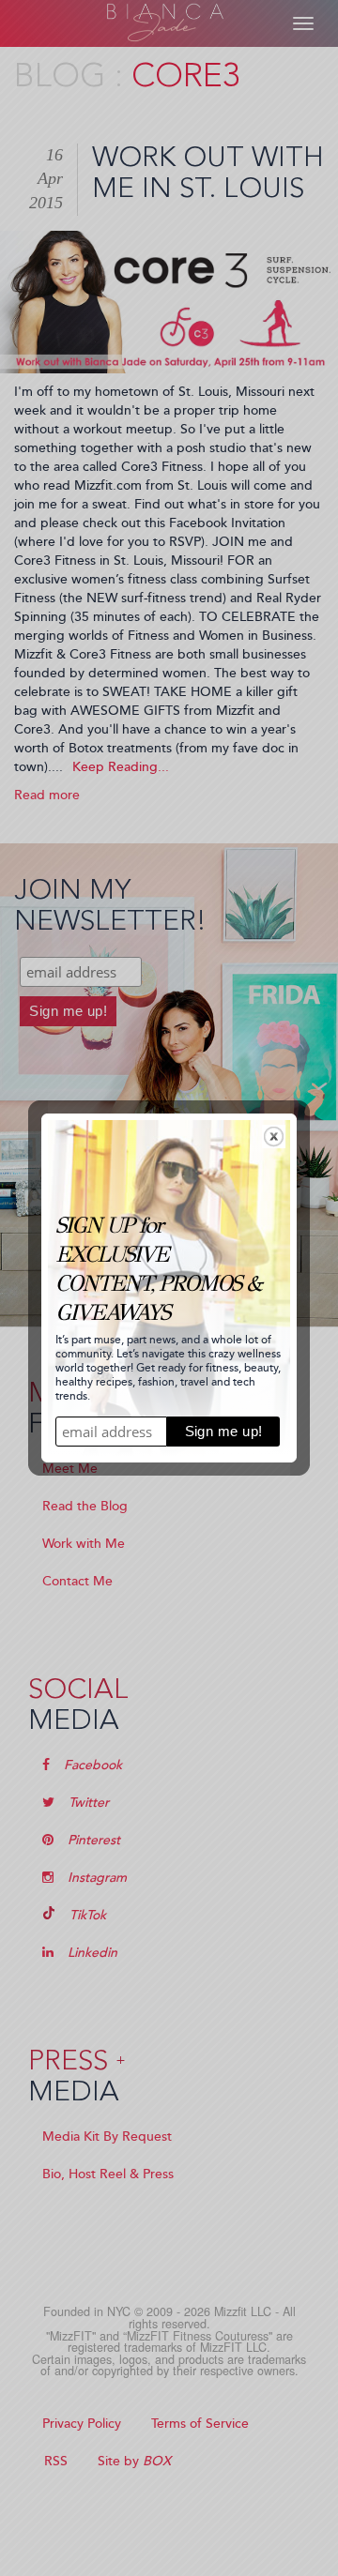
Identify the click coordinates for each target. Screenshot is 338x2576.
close (274, 1136)
